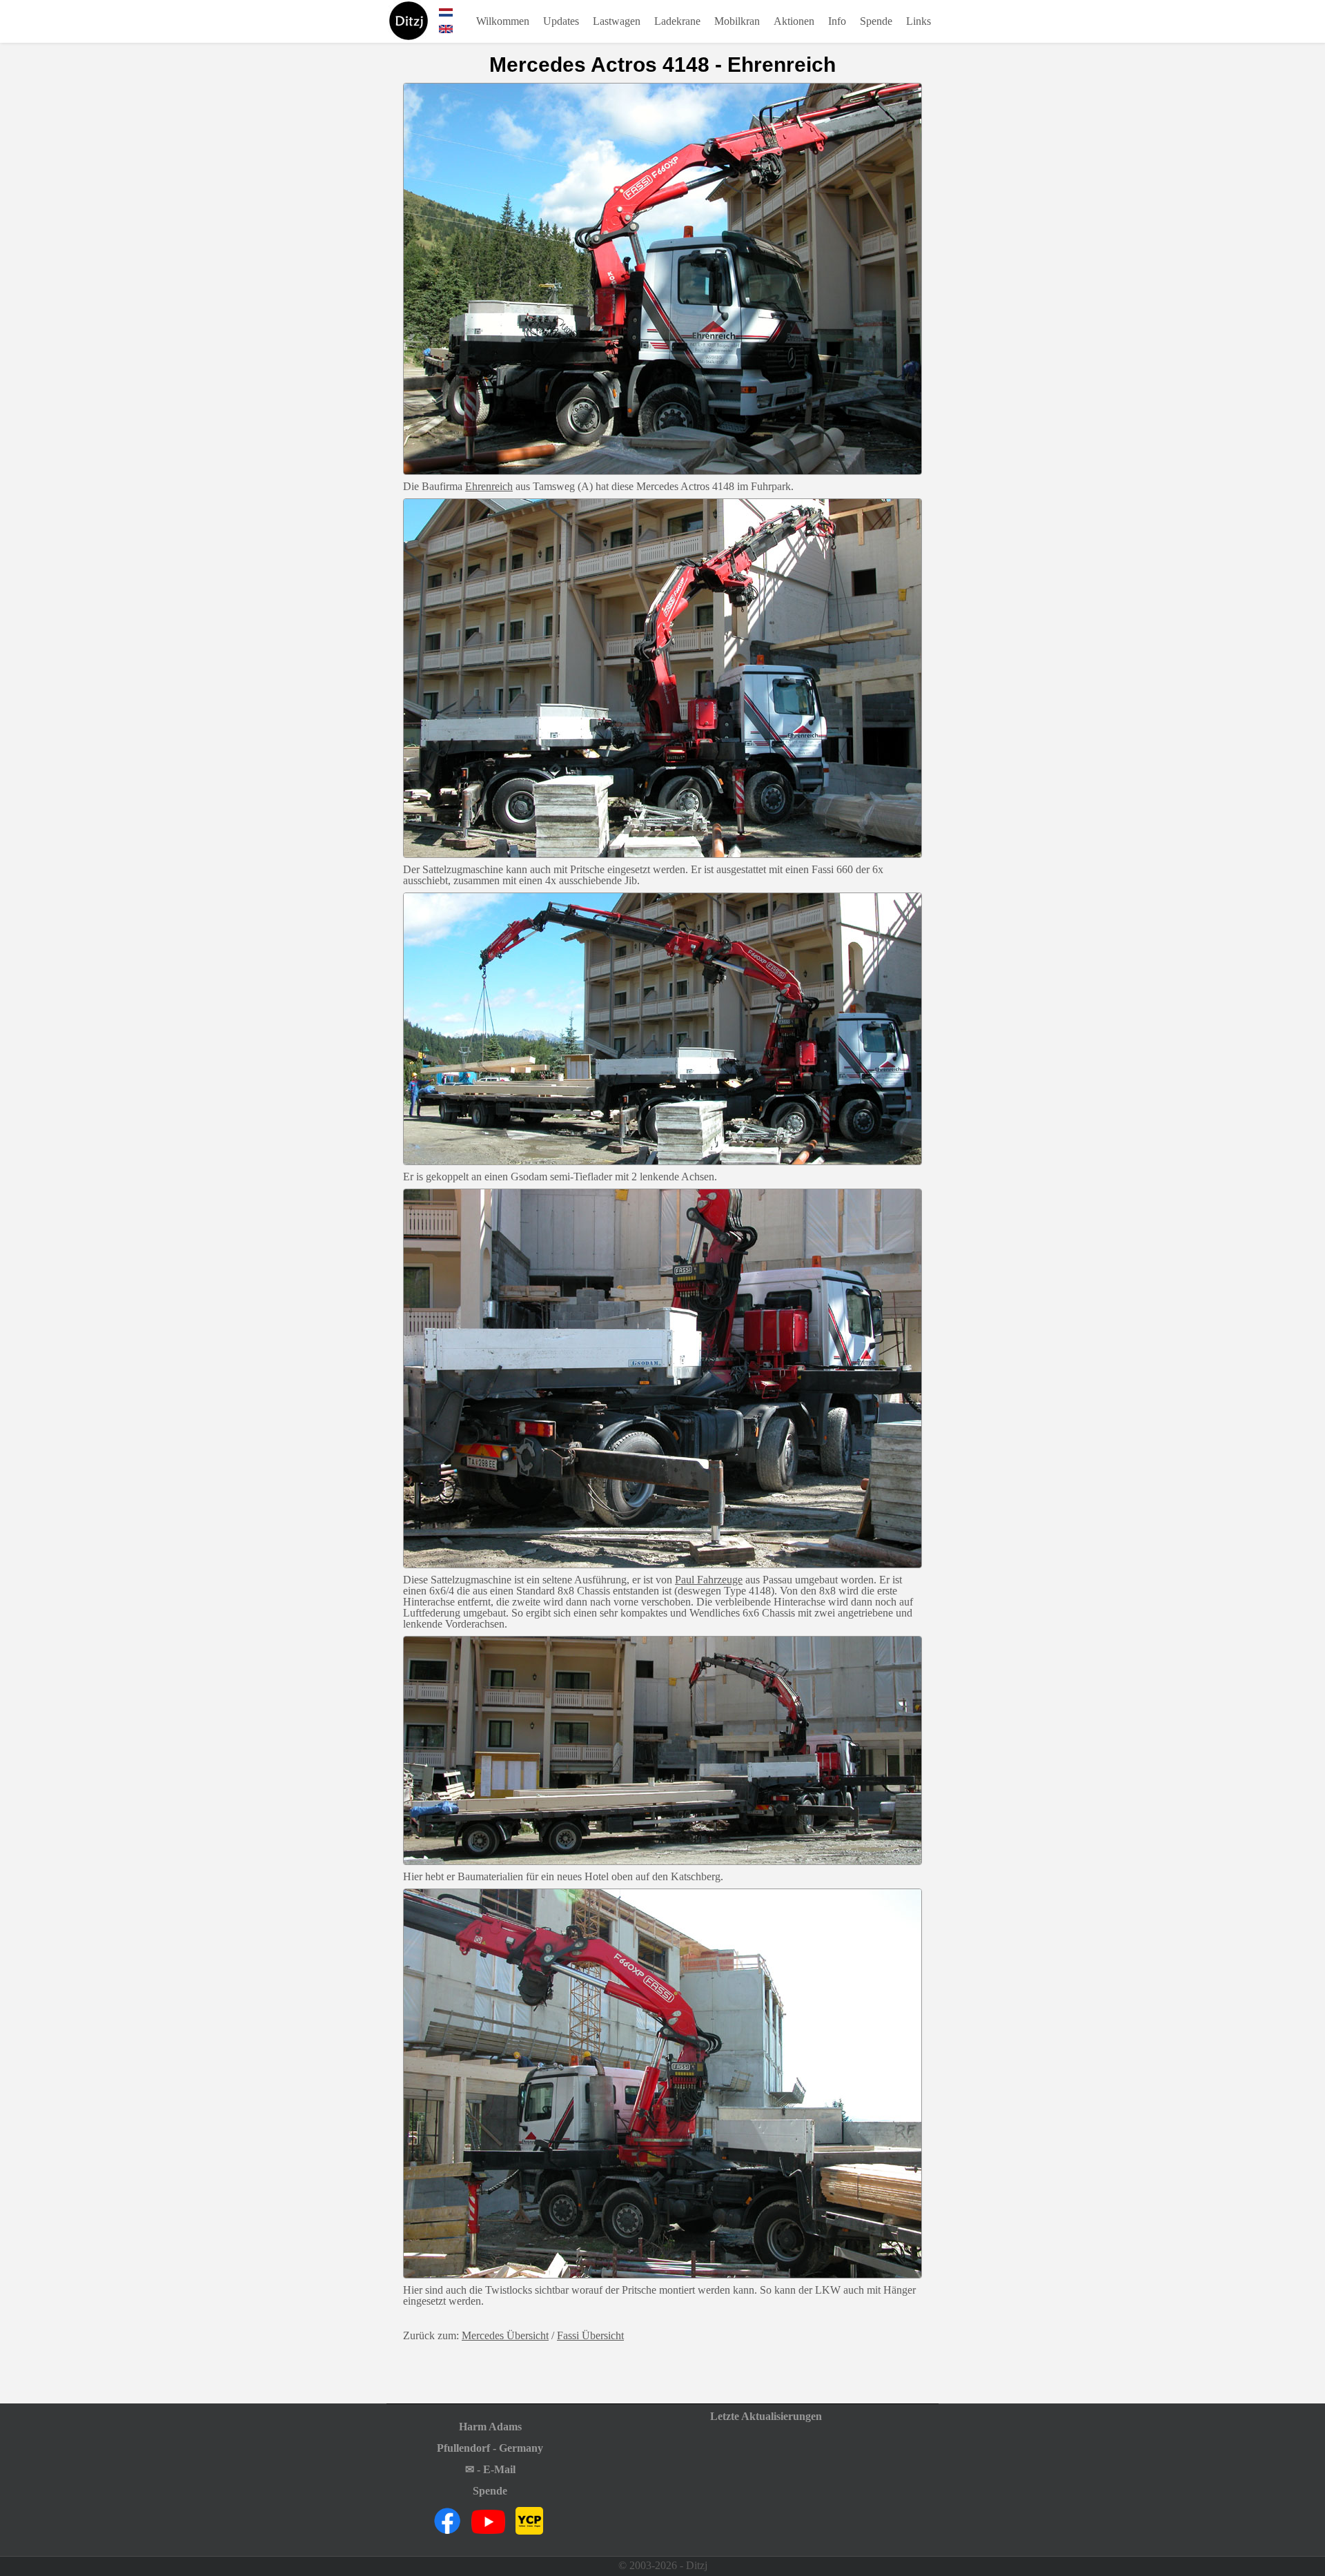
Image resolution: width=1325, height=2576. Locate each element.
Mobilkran (737, 21)
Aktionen (794, 21)
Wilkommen (503, 21)
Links (919, 21)
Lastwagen (617, 21)
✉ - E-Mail (490, 2470)
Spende (876, 21)
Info (837, 21)
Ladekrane (677, 21)
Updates (561, 21)
